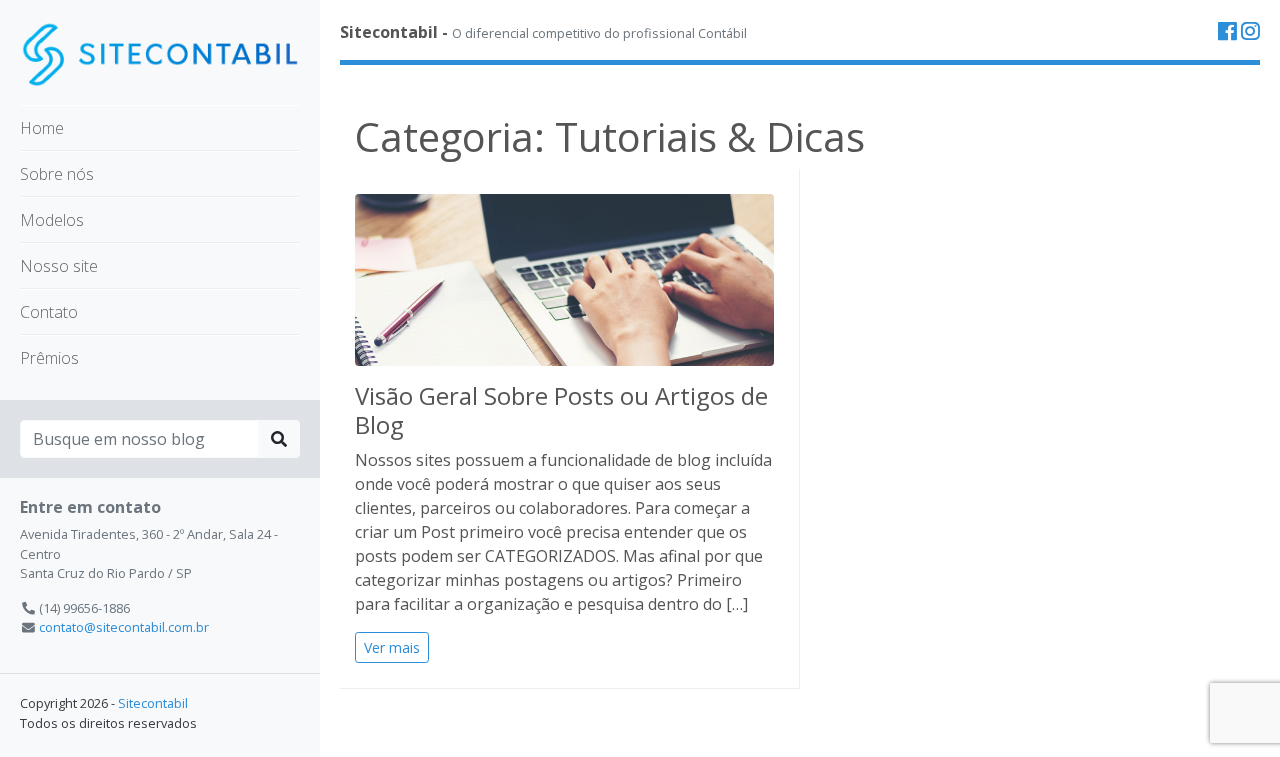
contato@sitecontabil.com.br (124, 627)
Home (42, 128)
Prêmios (49, 358)
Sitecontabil (153, 703)
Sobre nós (57, 174)
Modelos (52, 220)
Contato (49, 312)
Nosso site (59, 266)
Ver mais (392, 647)
